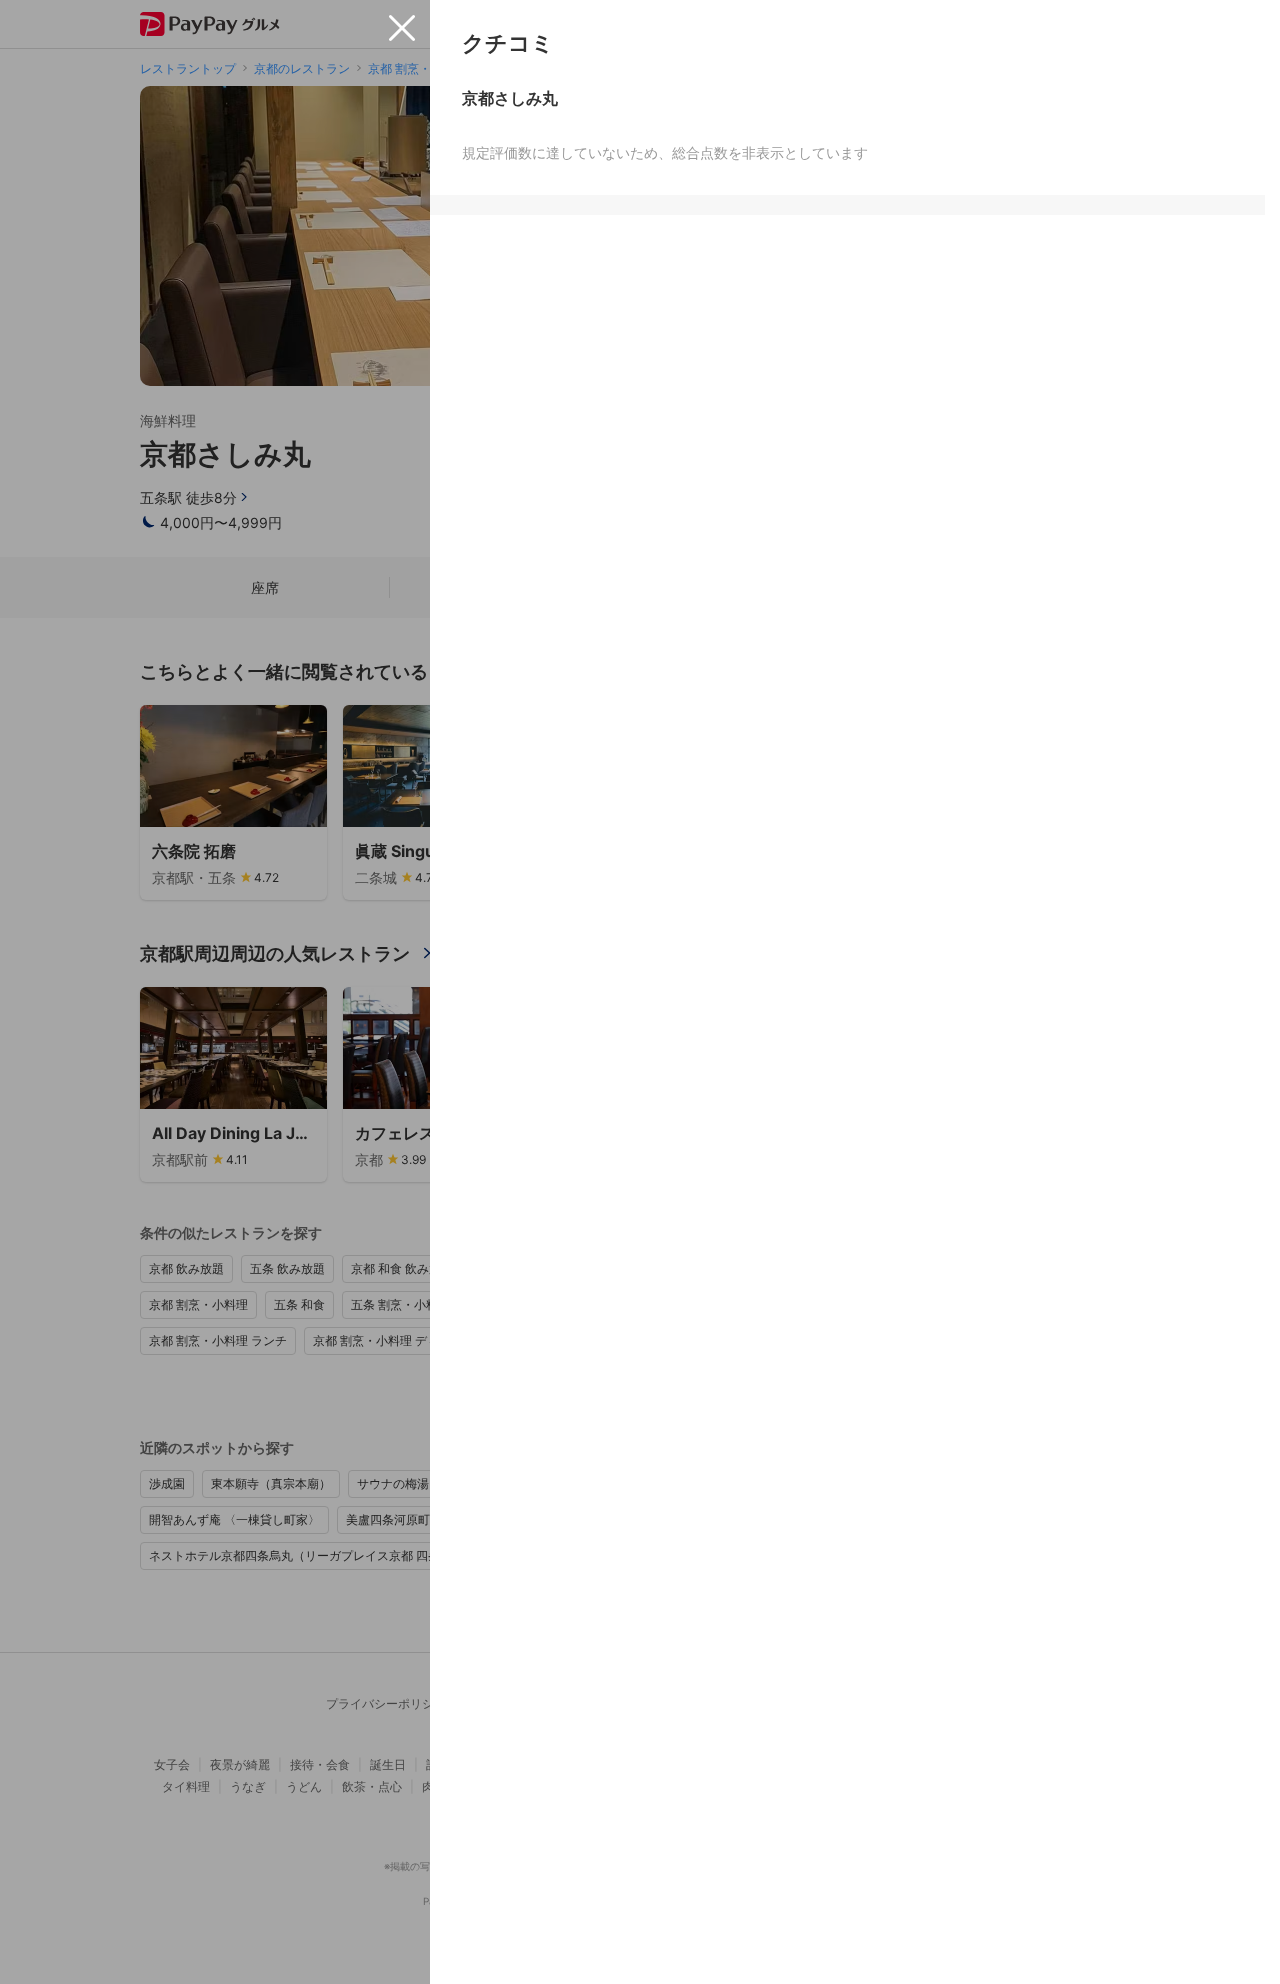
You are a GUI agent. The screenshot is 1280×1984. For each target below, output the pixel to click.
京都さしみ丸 (510, 98)
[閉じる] (402, 28)
